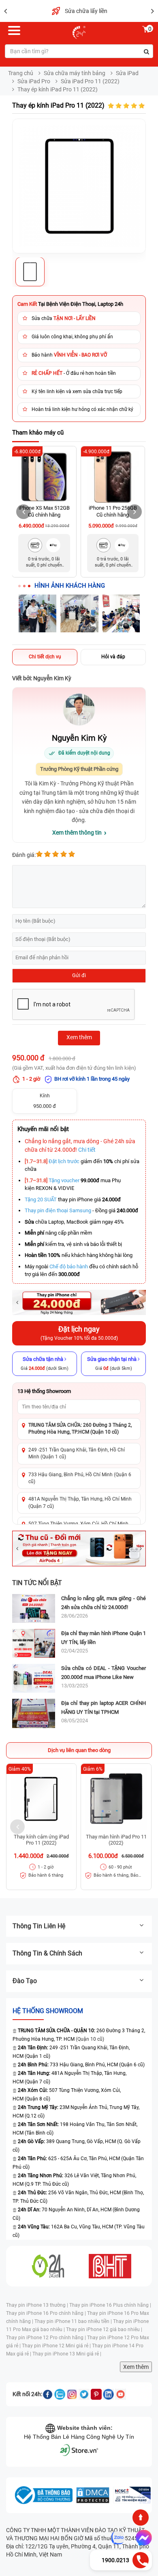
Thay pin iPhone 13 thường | (38, 2305)
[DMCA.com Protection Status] (93, 2495)
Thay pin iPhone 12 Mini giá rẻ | (57, 2346)
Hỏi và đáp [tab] (113, 657)
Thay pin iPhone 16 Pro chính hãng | (47, 2313)
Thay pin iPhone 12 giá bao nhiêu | (104, 2329)
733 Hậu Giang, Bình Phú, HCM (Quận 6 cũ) (81, 2065)
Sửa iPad (127, 73)
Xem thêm (136, 2367)
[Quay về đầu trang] (141, 2518)
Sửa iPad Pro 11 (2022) (90, 81)
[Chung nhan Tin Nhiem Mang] (132, 2495)
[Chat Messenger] (142, 2538)
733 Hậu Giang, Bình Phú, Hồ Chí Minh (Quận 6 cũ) (80, 1478)
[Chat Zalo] (118, 2538)
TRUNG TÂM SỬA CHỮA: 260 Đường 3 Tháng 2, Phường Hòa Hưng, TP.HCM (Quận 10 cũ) (80, 1429)
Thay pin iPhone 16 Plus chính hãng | (110, 2305)
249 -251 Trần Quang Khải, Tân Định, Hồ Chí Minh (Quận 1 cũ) (77, 1453)
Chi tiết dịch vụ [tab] (45, 657)
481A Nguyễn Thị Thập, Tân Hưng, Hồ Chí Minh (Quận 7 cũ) (80, 1502)
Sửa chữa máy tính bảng (75, 73)
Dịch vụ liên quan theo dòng (79, 1750)
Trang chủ (21, 73)
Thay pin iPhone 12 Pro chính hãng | (47, 2338)
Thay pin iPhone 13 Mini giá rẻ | (67, 2354)
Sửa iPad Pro (34, 81)
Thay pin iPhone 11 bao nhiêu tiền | (74, 2321)
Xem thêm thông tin (77, 833)
